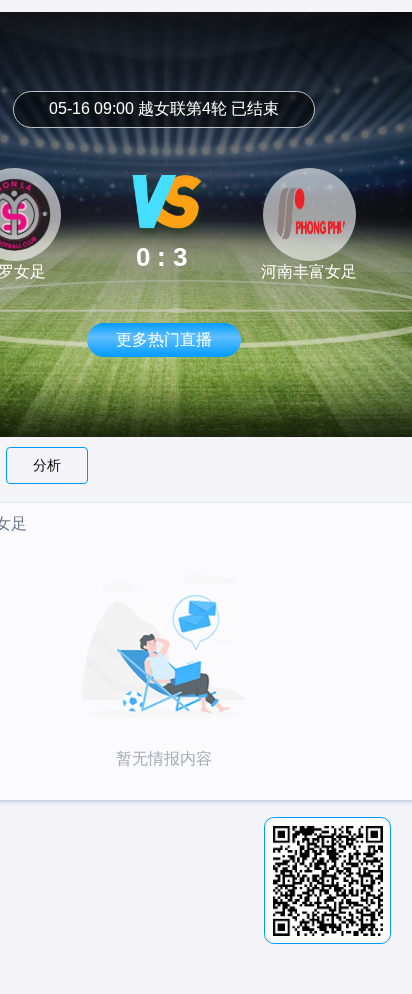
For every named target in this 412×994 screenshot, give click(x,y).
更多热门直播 (164, 339)
